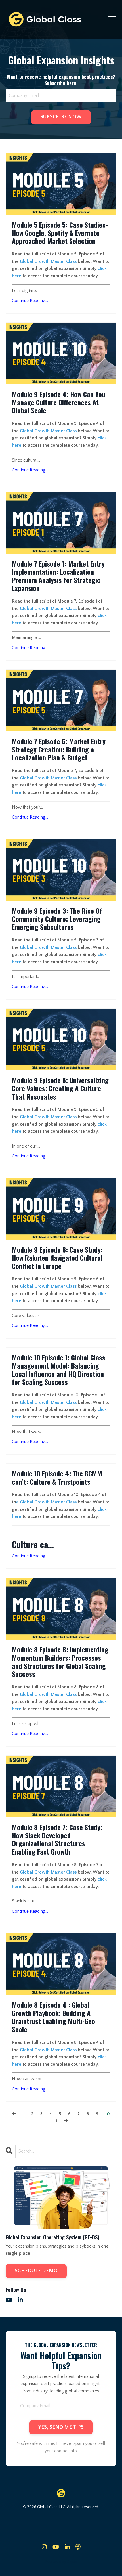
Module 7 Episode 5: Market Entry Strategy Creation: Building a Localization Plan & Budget (59, 749)
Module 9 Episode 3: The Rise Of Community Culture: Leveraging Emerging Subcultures (57, 919)
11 (56, 2121)
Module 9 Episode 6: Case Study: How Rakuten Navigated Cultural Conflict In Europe (57, 1258)
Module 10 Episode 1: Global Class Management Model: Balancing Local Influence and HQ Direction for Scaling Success (59, 1370)
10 (108, 2114)
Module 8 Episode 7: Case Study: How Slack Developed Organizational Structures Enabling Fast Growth (57, 1839)
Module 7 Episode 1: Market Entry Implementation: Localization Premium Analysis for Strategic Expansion (58, 576)
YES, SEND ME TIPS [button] (61, 2427)
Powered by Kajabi (61, 2562)
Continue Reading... (30, 301)
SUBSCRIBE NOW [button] (61, 117)
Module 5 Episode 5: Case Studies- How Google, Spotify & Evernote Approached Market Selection (60, 233)
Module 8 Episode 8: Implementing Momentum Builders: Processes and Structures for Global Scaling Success (60, 1662)
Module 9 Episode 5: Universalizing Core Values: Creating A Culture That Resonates (60, 1088)
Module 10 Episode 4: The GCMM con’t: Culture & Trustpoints (57, 1478)
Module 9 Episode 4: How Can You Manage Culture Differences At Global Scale (59, 402)
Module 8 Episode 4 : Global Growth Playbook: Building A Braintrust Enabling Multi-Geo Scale (53, 2017)
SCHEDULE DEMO (36, 2271)
